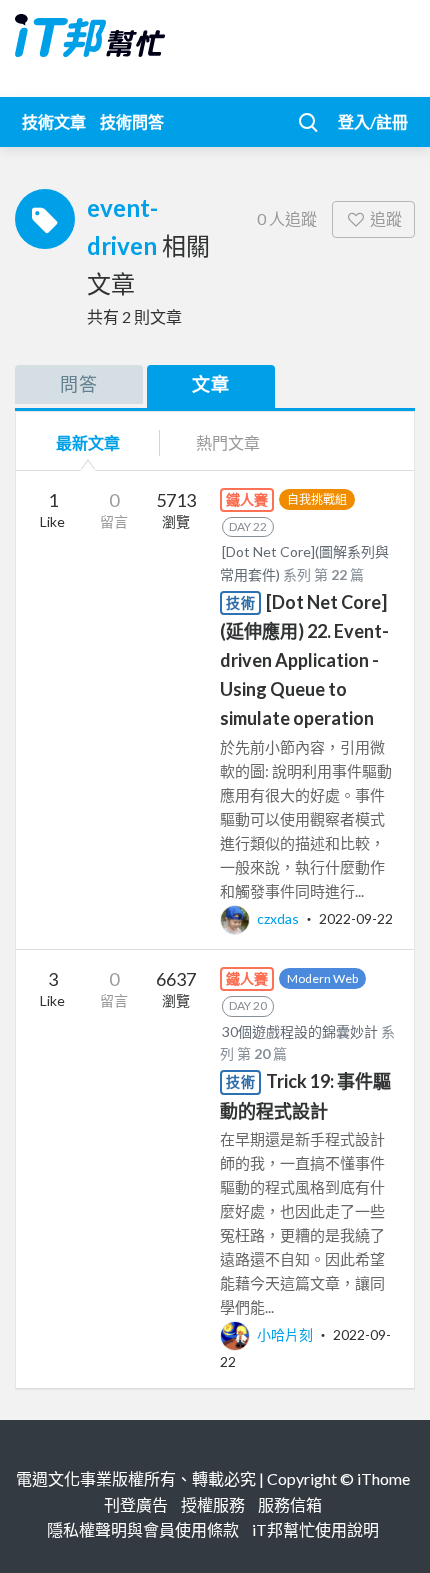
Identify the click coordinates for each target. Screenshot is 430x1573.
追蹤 (386, 218)
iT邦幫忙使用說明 (315, 1529)
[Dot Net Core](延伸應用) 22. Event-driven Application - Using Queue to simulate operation (304, 660)
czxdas (278, 918)
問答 (79, 384)
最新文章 (88, 442)
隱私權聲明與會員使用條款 (143, 1529)
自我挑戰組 (317, 499)
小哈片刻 (285, 1334)
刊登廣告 (136, 1504)
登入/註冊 (373, 121)
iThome (383, 1478)
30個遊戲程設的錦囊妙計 (300, 1031)
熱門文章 (228, 442)
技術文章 (54, 121)
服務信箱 (290, 1504)
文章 (211, 384)
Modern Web (322, 978)
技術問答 (132, 121)
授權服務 (213, 1504)
